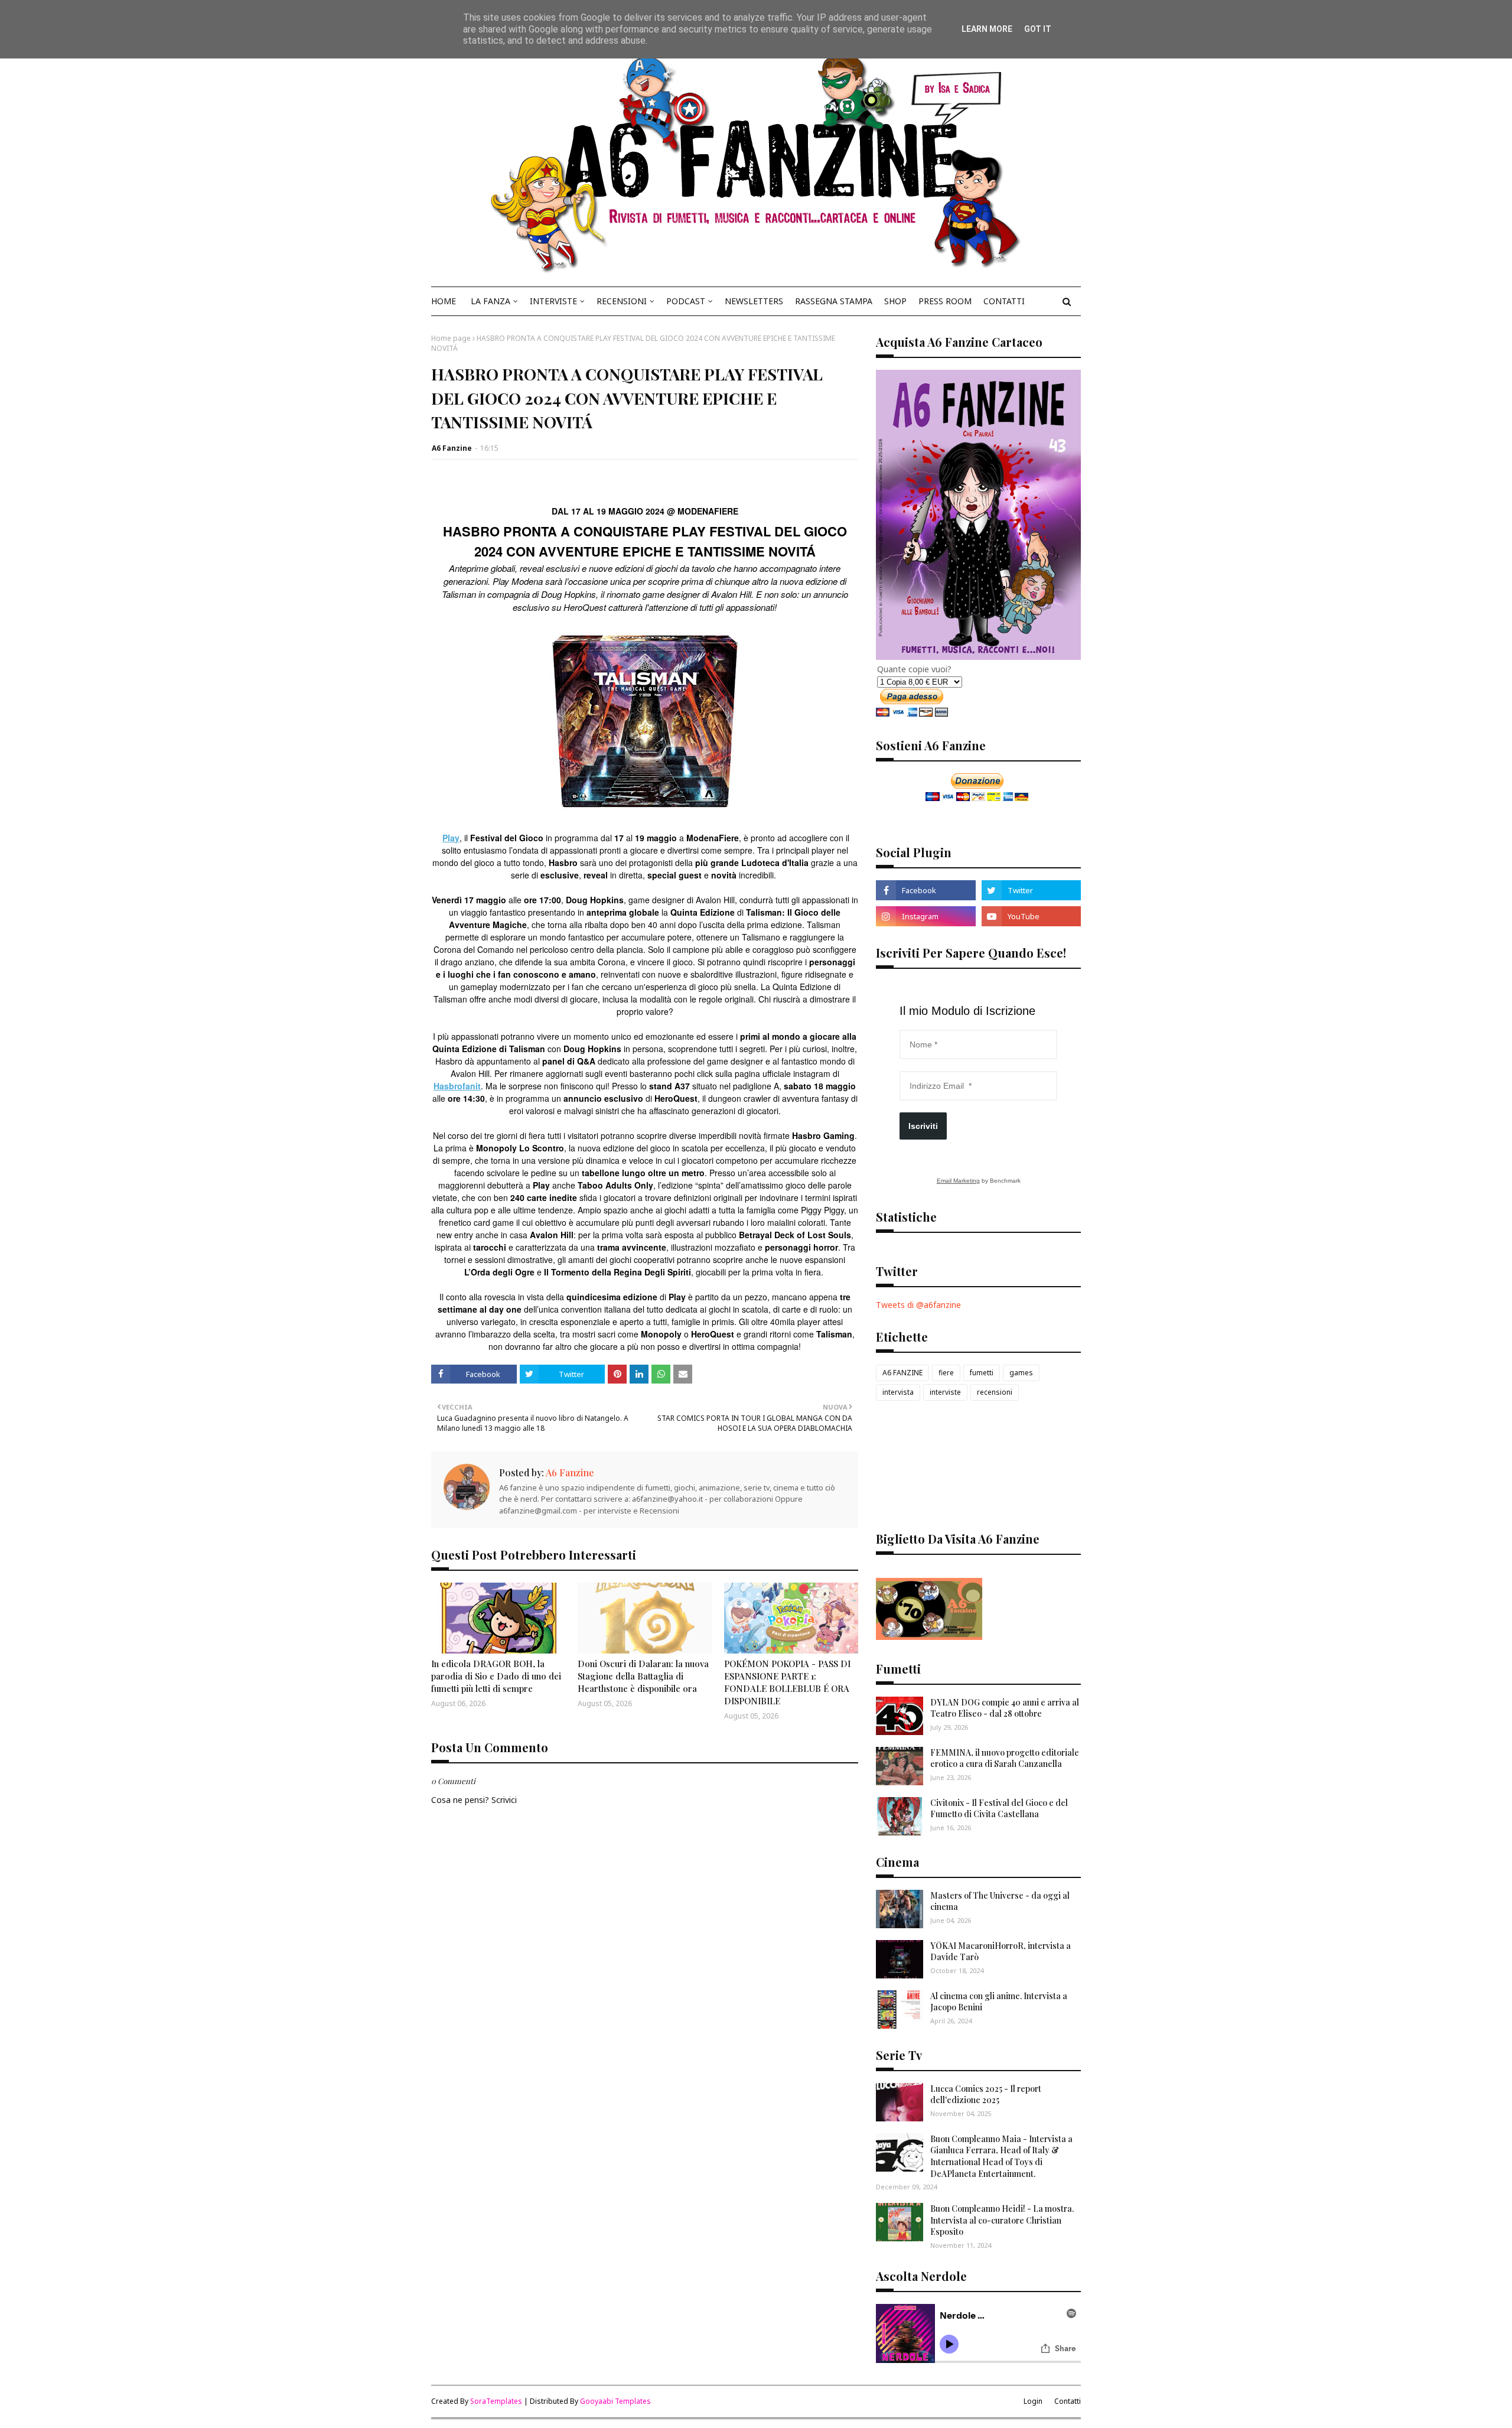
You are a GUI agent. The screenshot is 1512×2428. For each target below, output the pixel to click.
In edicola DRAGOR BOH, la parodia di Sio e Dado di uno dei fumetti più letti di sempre (496, 1676)
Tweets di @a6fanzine (918, 1305)
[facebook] (926, 890)
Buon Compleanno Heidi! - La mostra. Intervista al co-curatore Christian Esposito (1002, 2220)
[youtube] (1031, 916)
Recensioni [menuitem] (622, 301)
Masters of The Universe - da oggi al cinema (1000, 1901)
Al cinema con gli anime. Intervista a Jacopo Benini (999, 2002)
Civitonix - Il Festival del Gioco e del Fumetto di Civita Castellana (999, 1809)
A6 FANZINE (902, 1373)
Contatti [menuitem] (1004, 301)
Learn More (987, 29)
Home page (451, 338)
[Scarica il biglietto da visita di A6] (929, 1637)
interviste (945, 1392)
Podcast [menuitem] (686, 301)
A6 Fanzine (452, 448)
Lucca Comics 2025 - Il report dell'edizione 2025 (986, 2095)
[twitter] (1031, 890)
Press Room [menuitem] (945, 301)
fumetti (982, 1373)
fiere (946, 1373)
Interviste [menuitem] (553, 301)
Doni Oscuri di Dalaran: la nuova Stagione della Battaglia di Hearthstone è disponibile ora (643, 1676)
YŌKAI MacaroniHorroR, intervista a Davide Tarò (1001, 1952)
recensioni (995, 1392)
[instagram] (926, 916)
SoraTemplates (496, 2401)
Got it (1038, 29)
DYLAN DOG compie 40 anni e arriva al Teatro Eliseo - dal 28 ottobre (1005, 1708)
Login (1033, 2401)
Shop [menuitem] (895, 301)
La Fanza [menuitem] (491, 301)
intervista (898, 1392)
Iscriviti (923, 1126)
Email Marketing (958, 1181)
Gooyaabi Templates (615, 2401)
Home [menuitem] (444, 301)
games (1021, 1373)
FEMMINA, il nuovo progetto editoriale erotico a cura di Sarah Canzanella (1005, 1758)
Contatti (1068, 2401)
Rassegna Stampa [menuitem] (834, 301)
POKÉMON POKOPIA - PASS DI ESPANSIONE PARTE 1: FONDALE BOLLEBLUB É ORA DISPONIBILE (787, 1682)
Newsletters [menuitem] (754, 301)
